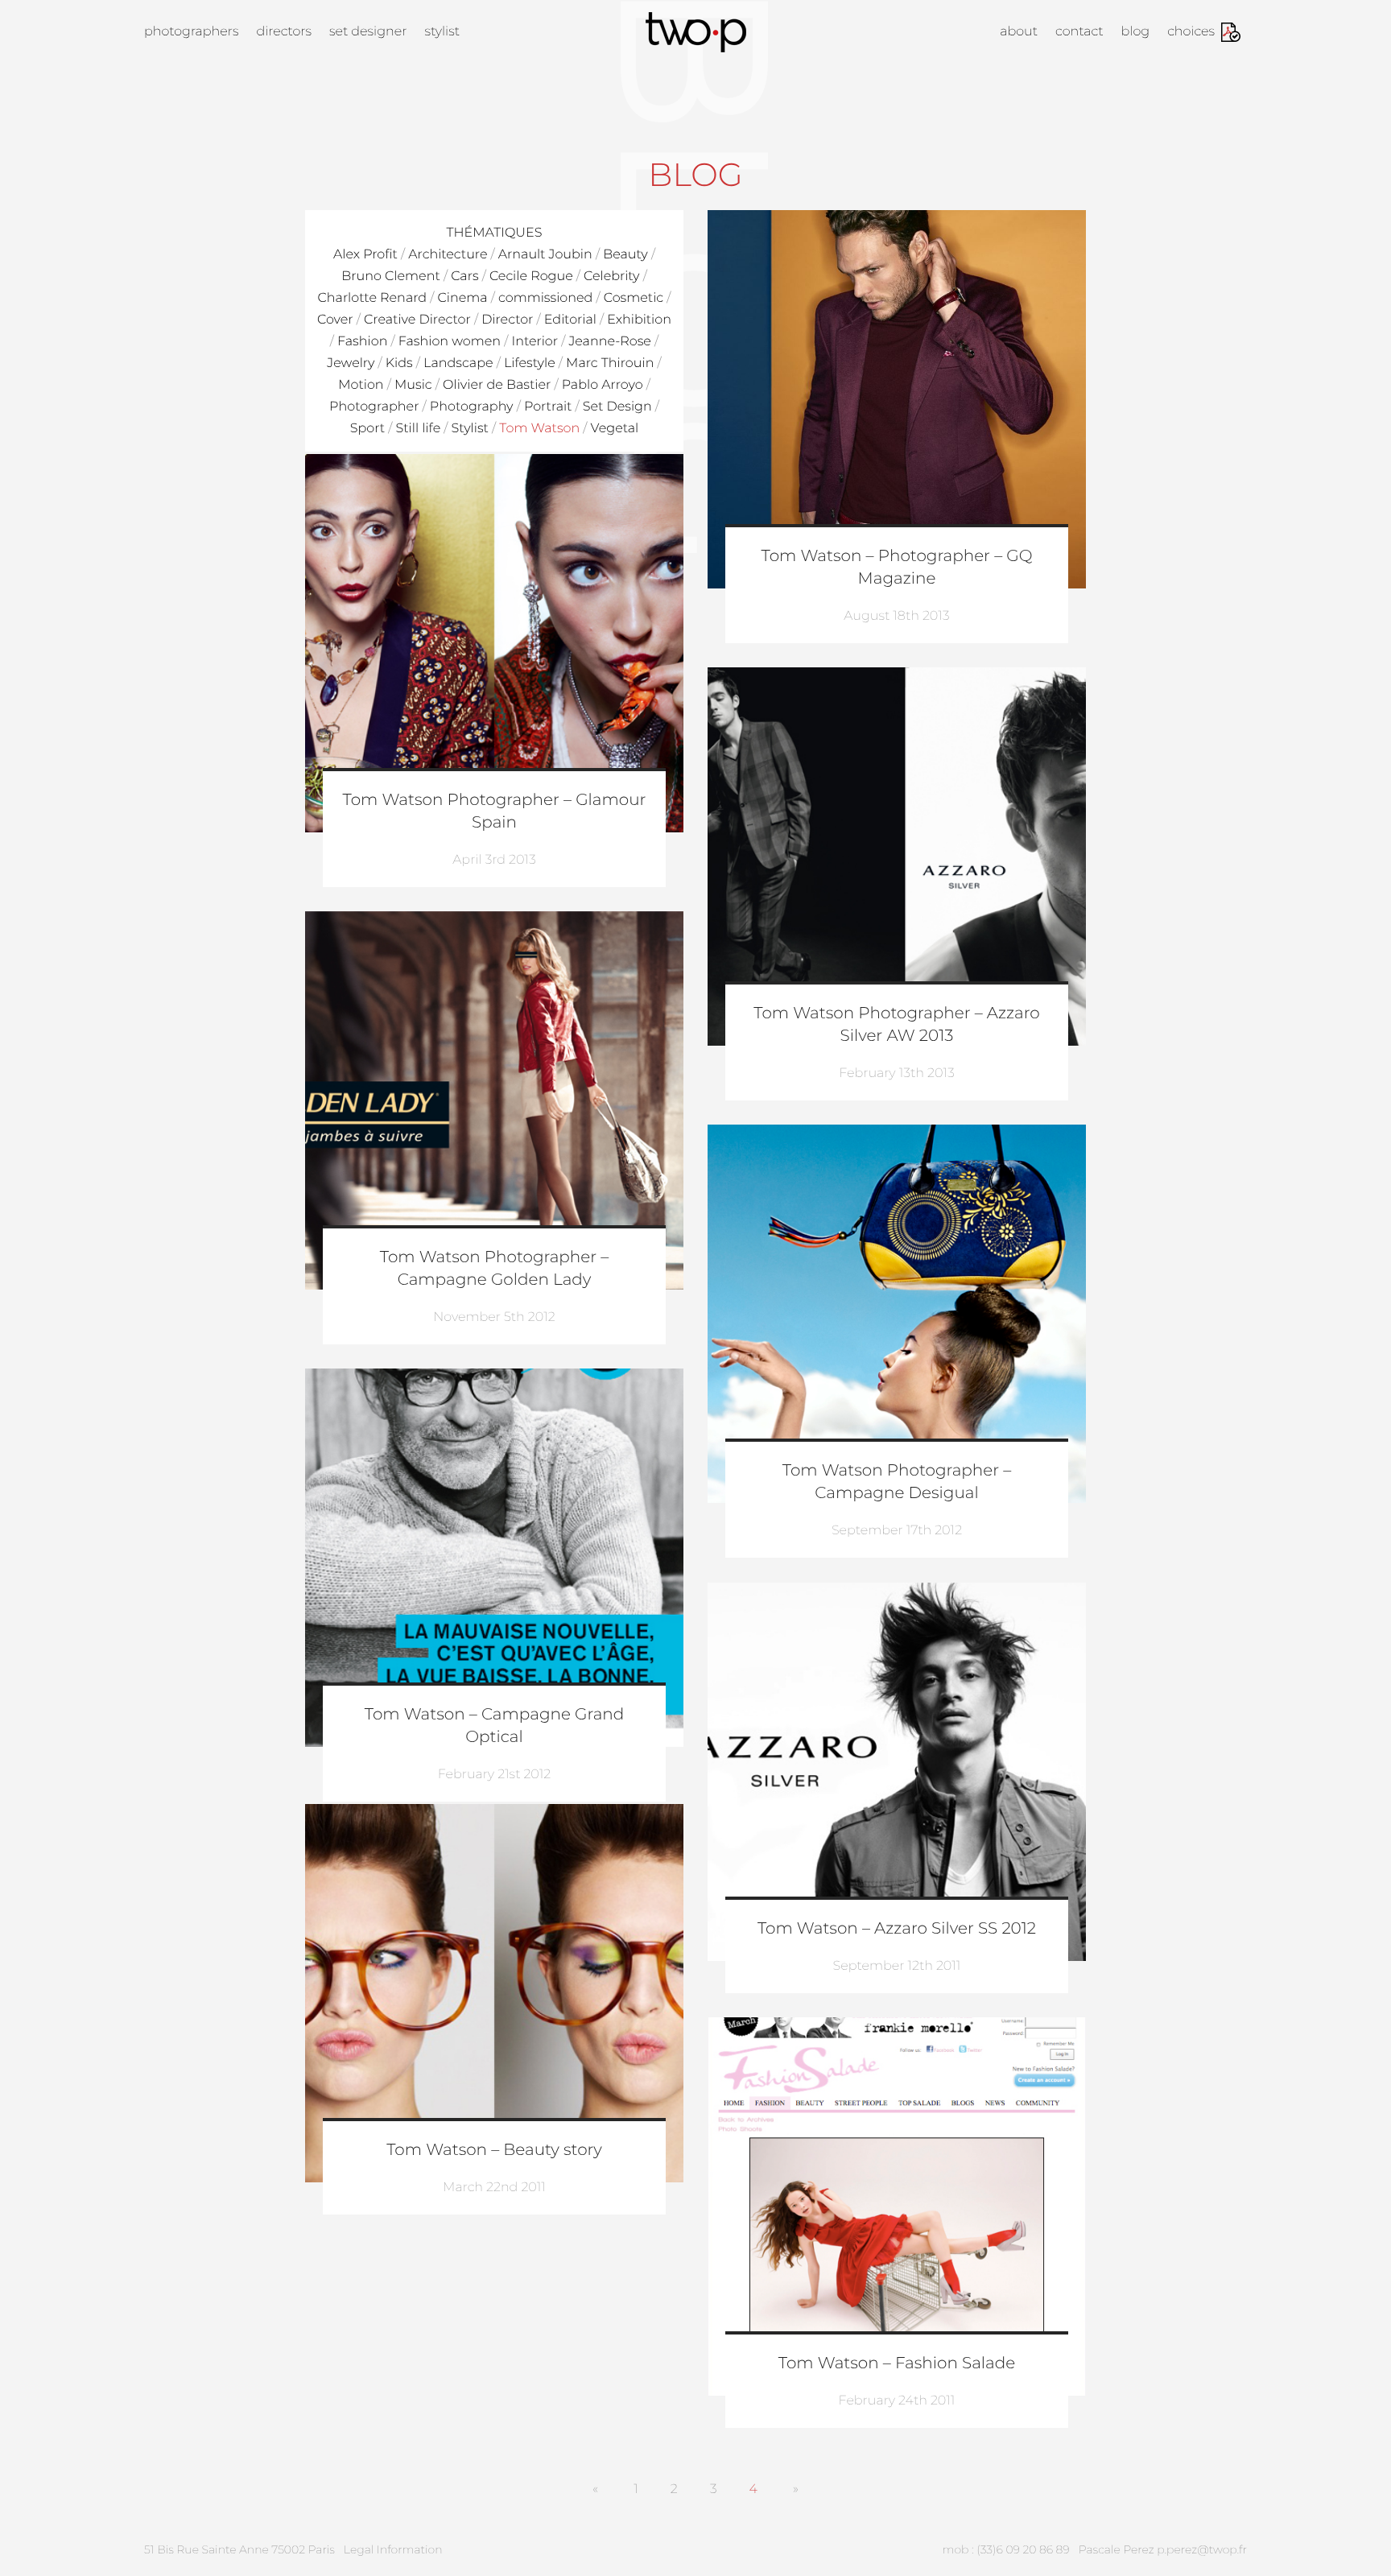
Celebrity (611, 277)
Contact (1079, 32)
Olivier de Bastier (497, 385)
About (1019, 32)
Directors (284, 32)
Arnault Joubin (545, 255)
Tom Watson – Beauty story (494, 2150)
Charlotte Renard (373, 298)
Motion (361, 385)
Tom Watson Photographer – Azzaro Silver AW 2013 (897, 1025)
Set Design (617, 407)
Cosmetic (634, 298)
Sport (367, 429)
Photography (472, 407)
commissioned (545, 298)
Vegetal (615, 429)
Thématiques (494, 233)
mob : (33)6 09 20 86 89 (1006, 2549)
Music (413, 385)
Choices (1191, 32)
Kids (399, 363)
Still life (418, 429)
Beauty (625, 255)
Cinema (462, 298)
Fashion (362, 342)
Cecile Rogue (531, 277)
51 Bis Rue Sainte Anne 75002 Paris (239, 2549)
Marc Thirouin (610, 363)
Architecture (448, 255)
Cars (464, 277)
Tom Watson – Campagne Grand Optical (495, 1726)
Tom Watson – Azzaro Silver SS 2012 (897, 1929)
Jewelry (351, 363)
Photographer (374, 407)
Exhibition (639, 320)
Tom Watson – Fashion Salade (897, 2363)
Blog (1136, 32)
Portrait (548, 407)
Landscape (458, 363)
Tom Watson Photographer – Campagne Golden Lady (495, 1269)
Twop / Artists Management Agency (696, 32)
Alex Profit (365, 255)
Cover (335, 320)
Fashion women (450, 342)
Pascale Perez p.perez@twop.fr (1163, 2549)
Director (507, 320)
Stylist (442, 32)
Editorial (570, 320)
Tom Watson (539, 429)
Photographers (191, 32)
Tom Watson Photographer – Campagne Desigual (897, 1482)
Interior (535, 342)
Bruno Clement (391, 277)
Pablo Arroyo (603, 385)
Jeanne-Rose (609, 342)
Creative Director (417, 320)
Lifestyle (530, 363)
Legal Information (393, 2549)
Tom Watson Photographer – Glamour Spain (495, 811)
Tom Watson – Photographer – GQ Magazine (897, 568)
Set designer (368, 32)
